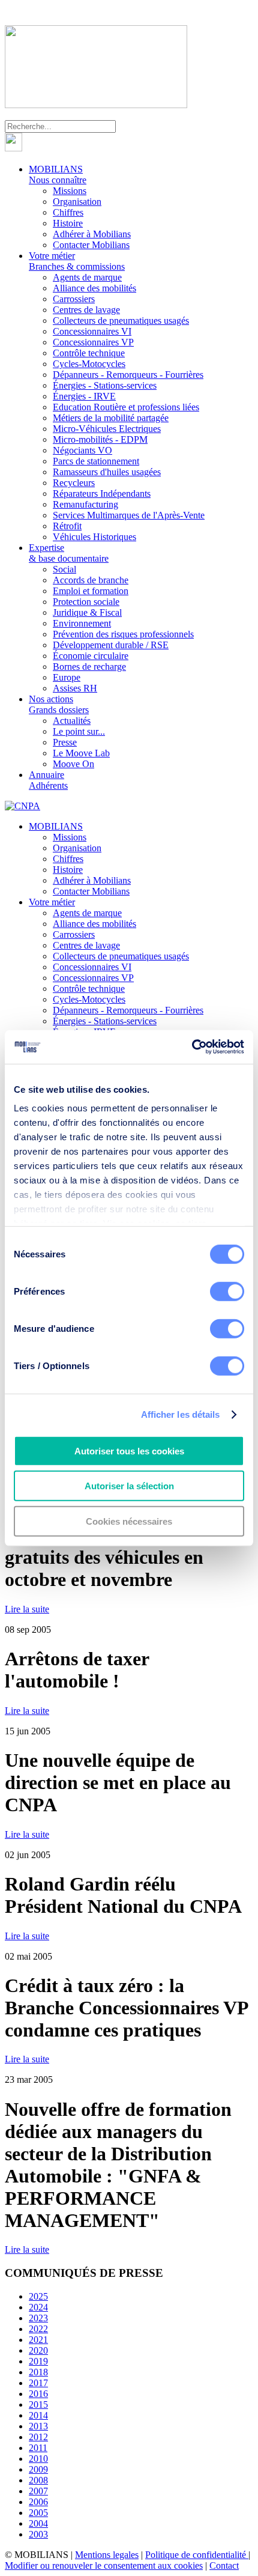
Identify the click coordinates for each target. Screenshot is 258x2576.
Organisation (77, 202)
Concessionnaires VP (93, 342)
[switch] (227, 1291)
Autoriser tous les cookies (129, 1451)
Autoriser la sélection (129, 1486)
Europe (67, 677)
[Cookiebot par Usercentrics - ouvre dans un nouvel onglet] (192, 1047)
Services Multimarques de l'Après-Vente (129, 515)
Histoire (68, 223)
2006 (38, 2502)
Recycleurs (74, 483)
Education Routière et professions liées (126, 407)
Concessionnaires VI (92, 331)
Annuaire (48, 780)
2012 (38, 2437)
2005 (38, 2513)
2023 (38, 2318)
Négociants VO (82, 450)
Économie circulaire (91, 656)
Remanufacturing (85, 504)
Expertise (69, 553)
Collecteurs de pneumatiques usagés (121, 320)
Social (64, 569)
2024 (38, 2307)
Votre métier (77, 261)
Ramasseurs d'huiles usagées (107, 472)
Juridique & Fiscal (87, 612)
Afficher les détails (181, 1414)
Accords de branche (91, 580)
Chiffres (68, 212)
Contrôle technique (89, 353)
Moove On (73, 764)
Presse (65, 742)
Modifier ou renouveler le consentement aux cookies (104, 2565)
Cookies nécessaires (129, 1521)
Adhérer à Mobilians (92, 234)
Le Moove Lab (81, 753)
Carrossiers (74, 299)
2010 (38, 2459)
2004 (38, 2523)
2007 (38, 2491)
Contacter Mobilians (91, 245)
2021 (38, 2340)
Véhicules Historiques (94, 537)
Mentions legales (107, 2555)
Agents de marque (87, 277)
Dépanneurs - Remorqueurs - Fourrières (128, 375)
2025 (38, 2296)
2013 (38, 2426)
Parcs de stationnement (96, 461)
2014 (38, 2415)
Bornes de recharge (89, 667)
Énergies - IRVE (84, 396)
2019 (38, 2361)
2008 (38, 2480)
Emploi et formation (91, 591)
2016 (38, 2394)
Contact (224, 2565)
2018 (38, 2372)
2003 (38, 2534)
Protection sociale (86, 602)
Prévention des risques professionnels (123, 634)
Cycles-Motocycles (89, 364)
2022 (38, 2329)
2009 (38, 2469)
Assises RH (75, 688)
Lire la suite (27, 1609)
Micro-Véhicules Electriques (107, 429)
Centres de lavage (86, 310)
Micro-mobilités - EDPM (100, 439)
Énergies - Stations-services (105, 385)
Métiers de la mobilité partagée (111, 418)
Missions (70, 191)
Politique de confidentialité (197, 2555)
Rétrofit (67, 526)
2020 (38, 2350)
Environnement (82, 623)
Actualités (72, 721)
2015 (38, 2404)
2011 (38, 2448)
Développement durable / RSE (111, 645)
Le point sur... (79, 731)
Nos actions (59, 704)
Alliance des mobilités (94, 288)
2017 (38, 2383)
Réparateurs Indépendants (102, 494)
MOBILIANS (58, 175)
